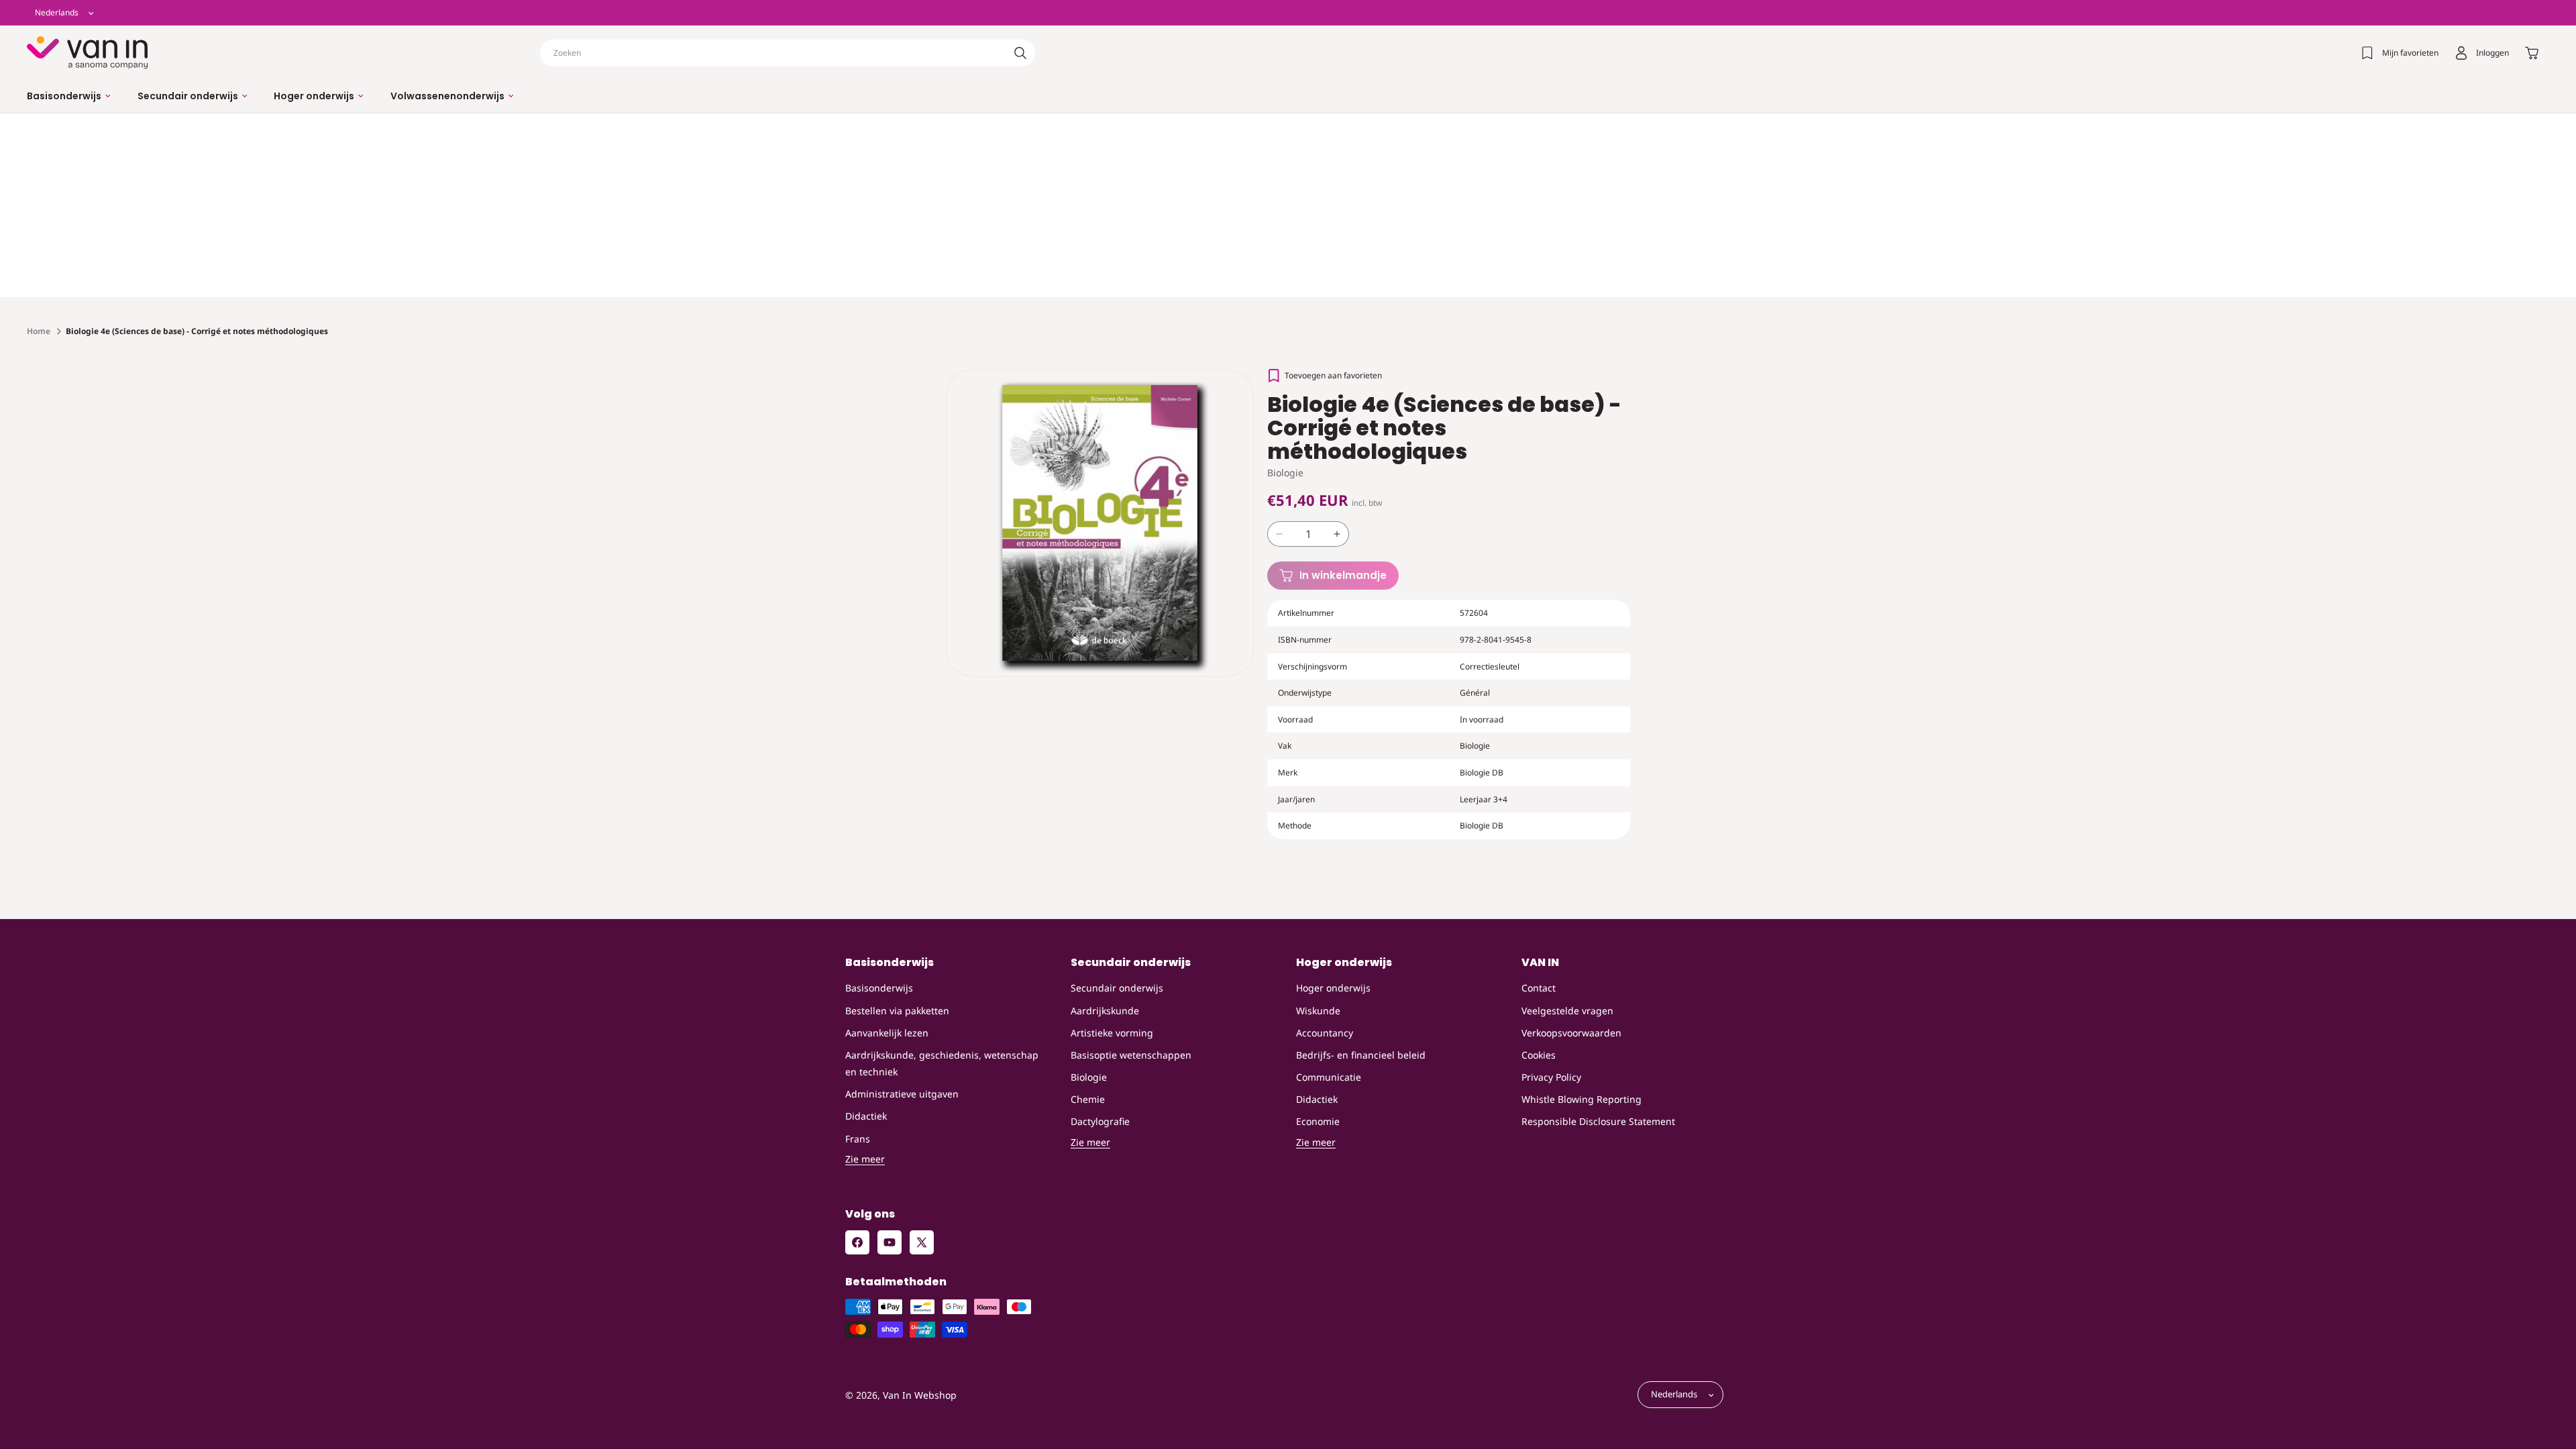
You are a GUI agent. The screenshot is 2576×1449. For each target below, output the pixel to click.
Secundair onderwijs (1117, 988)
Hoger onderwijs (1333, 988)
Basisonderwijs (879, 988)
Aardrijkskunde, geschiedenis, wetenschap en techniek (942, 1063)
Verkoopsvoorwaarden (1571, 1033)
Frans (858, 1139)
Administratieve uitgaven (902, 1094)
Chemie (1088, 1099)
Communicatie (1329, 1077)
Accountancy (1325, 1033)
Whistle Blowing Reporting (1581, 1099)
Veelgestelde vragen (1567, 1011)
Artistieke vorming (1112, 1033)
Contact (1539, 988)
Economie (1318, 1121)
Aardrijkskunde (1105, 1011)
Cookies (1539, 1055)
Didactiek (866, 1116)
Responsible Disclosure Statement (1598, 1121)
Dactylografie (1100, 1121)
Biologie (1089, 1077)
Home (39, 331)
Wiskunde (1318, 1011)
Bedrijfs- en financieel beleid (1361, 1055)
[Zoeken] (1020, 53)
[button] (69, 96)
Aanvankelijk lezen (887, 1033)
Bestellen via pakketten (897, 1011)
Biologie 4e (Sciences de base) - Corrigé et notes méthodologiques (197, 331)
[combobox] (788, 53)
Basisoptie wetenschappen (1131, 1055)
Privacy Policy (1551, 1077)
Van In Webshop (920, 1395)
